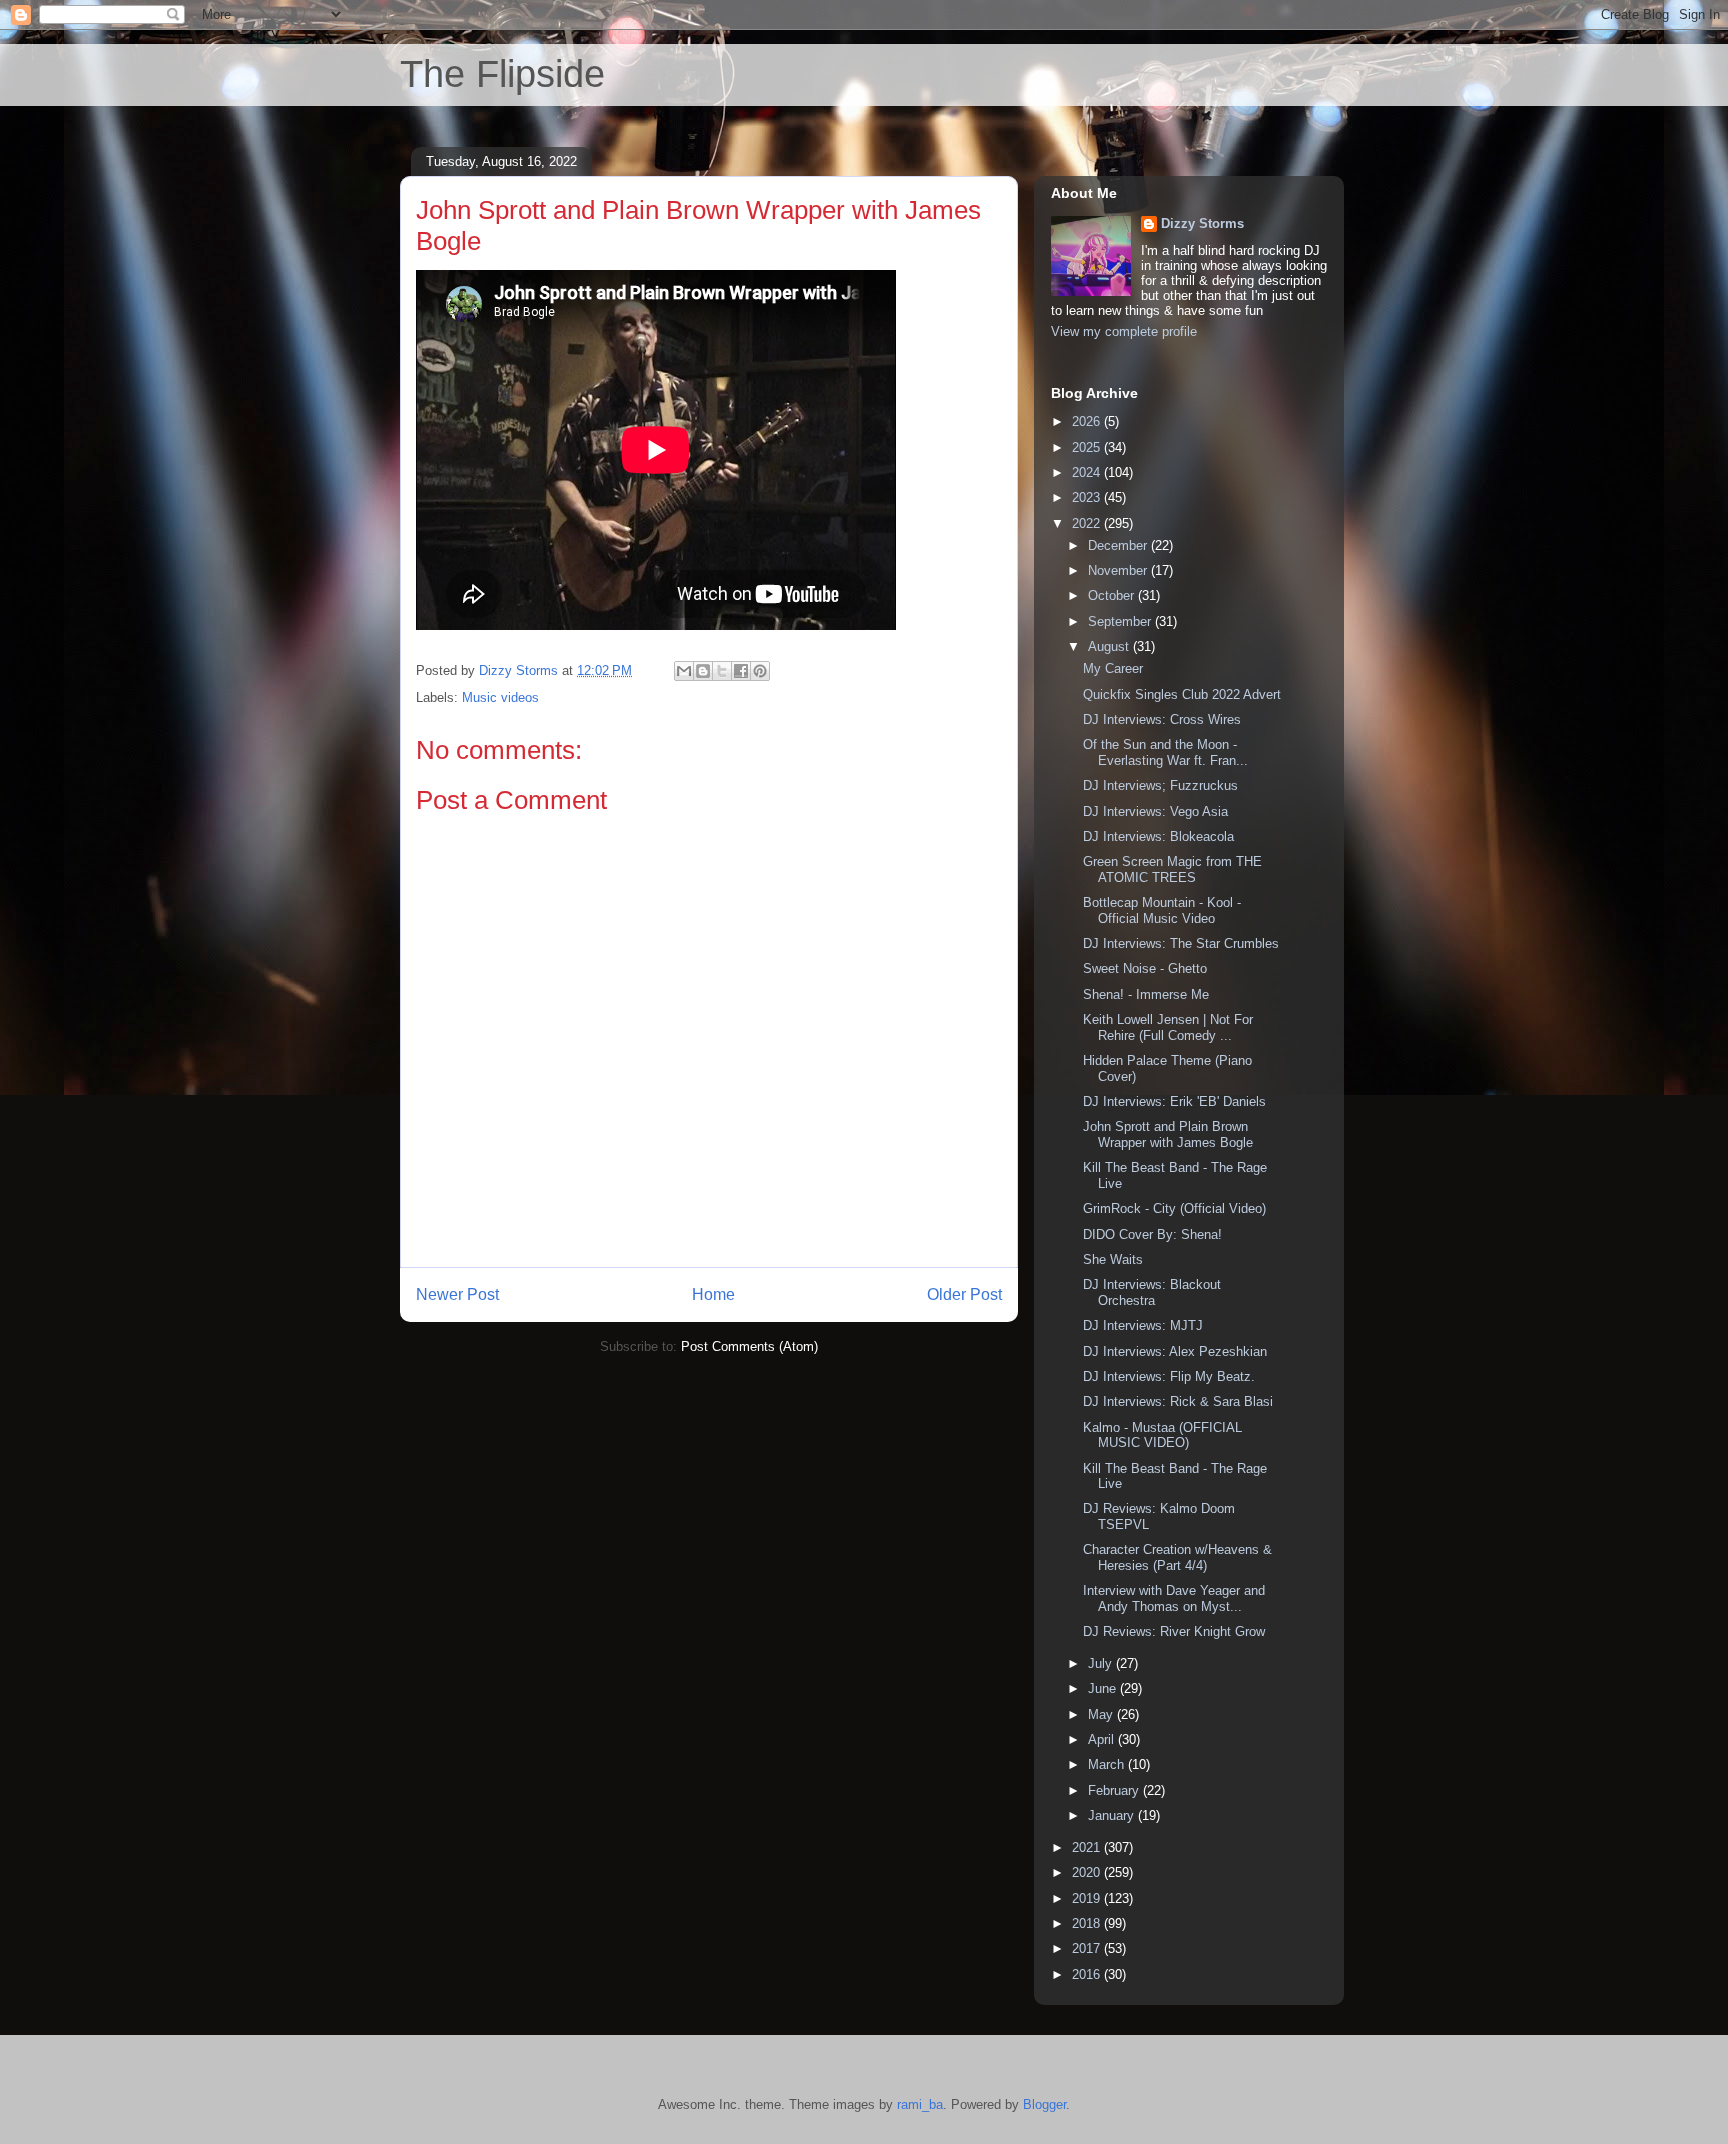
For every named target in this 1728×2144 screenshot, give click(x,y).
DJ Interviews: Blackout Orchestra (1152, 1292)
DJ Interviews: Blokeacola (1158, 836)
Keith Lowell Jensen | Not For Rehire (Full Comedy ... (1168, 1027)
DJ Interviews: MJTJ (1143, 1325)
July (1102, 1663)
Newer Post (457, 1294)
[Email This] (684, 671)
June (1104, 1688)
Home (713, 1294)
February (1115, 1790)
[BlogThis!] (703, 671)
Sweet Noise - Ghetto (1145, 968)
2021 (1088, 1847)
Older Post (964, 1294)
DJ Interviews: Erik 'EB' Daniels (1174, 1101)
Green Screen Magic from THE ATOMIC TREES (1172, 869)
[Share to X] (722, 671)
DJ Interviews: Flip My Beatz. (1169, 1376)
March (1108, 1764)
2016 (1088, 1974)
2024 (1088, 472)
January (1113, 1815)
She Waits (1113, 1259)
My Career (1113, 668)
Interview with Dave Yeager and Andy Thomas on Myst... (1174, 1598)
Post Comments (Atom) (749, 1346)
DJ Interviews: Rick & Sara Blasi (1178, 1401)
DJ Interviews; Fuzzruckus (1160, 785)
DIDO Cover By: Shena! (1152, 1234)
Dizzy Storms (1202, 223)
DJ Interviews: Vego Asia (1155, 811)
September (1121, 621)
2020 (1088, 1872)
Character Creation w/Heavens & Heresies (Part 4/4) (1177, 1557)
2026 (1088, 421)
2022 (1088, 523)
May (1102, 1714)
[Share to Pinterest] (760, 671)
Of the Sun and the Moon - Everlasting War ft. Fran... (1165, 752)
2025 (1088, 447)
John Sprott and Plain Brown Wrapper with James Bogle (1168, 1134)
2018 (1088, 1923)
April (1103, 1739)
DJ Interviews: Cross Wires (1162, 719)
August (1110, 646)
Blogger (1044, 2104)
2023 (1088, 497)
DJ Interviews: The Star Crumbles (1181, 943)
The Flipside (502, 74)
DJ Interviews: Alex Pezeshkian (1175, 1351)
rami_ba (920, 2104)
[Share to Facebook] (741, 671)
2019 (1088, 1898)
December (1119, 545)
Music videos (500, 697)
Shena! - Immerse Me (1146, 994)
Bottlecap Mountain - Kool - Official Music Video (1162, 910)
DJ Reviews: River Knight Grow (1174, 1631)
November (1119, 570)
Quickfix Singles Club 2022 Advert (1182, 694)
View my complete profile (1124, 331)
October (1113, 595)
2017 (1088, 1948)
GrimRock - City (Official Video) (1174, 1208)
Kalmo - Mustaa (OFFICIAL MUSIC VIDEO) (1162, 1435)
